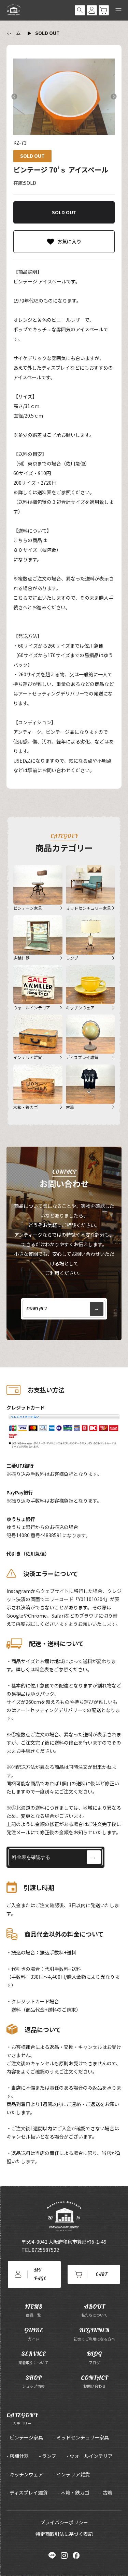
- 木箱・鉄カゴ (74, 2492)
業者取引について (33, 2357)
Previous (14, 97)
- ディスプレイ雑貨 (27, 2492)
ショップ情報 (33, 2381)
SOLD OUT (47, 33)
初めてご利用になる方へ (94, 2334)
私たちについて (94, 2310)
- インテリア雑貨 (72, 2474)
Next (114, 97)
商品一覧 (33, 2310)
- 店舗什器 (18, 2456)
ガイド (34, 2334)
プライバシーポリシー (64, 2522)
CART (101, 2274)
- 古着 (106, 2492)
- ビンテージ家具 (25, 2437)
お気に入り (69, 241)
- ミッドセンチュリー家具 (81, 2437)
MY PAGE (40, 2274)
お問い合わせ (94, 2381)
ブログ (94, 2357)
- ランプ (48, 2456)
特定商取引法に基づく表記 (64, 2534)
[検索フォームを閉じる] (80, 10)
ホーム (14, 33)
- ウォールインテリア (90, 2456)
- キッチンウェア (25, 2474)
